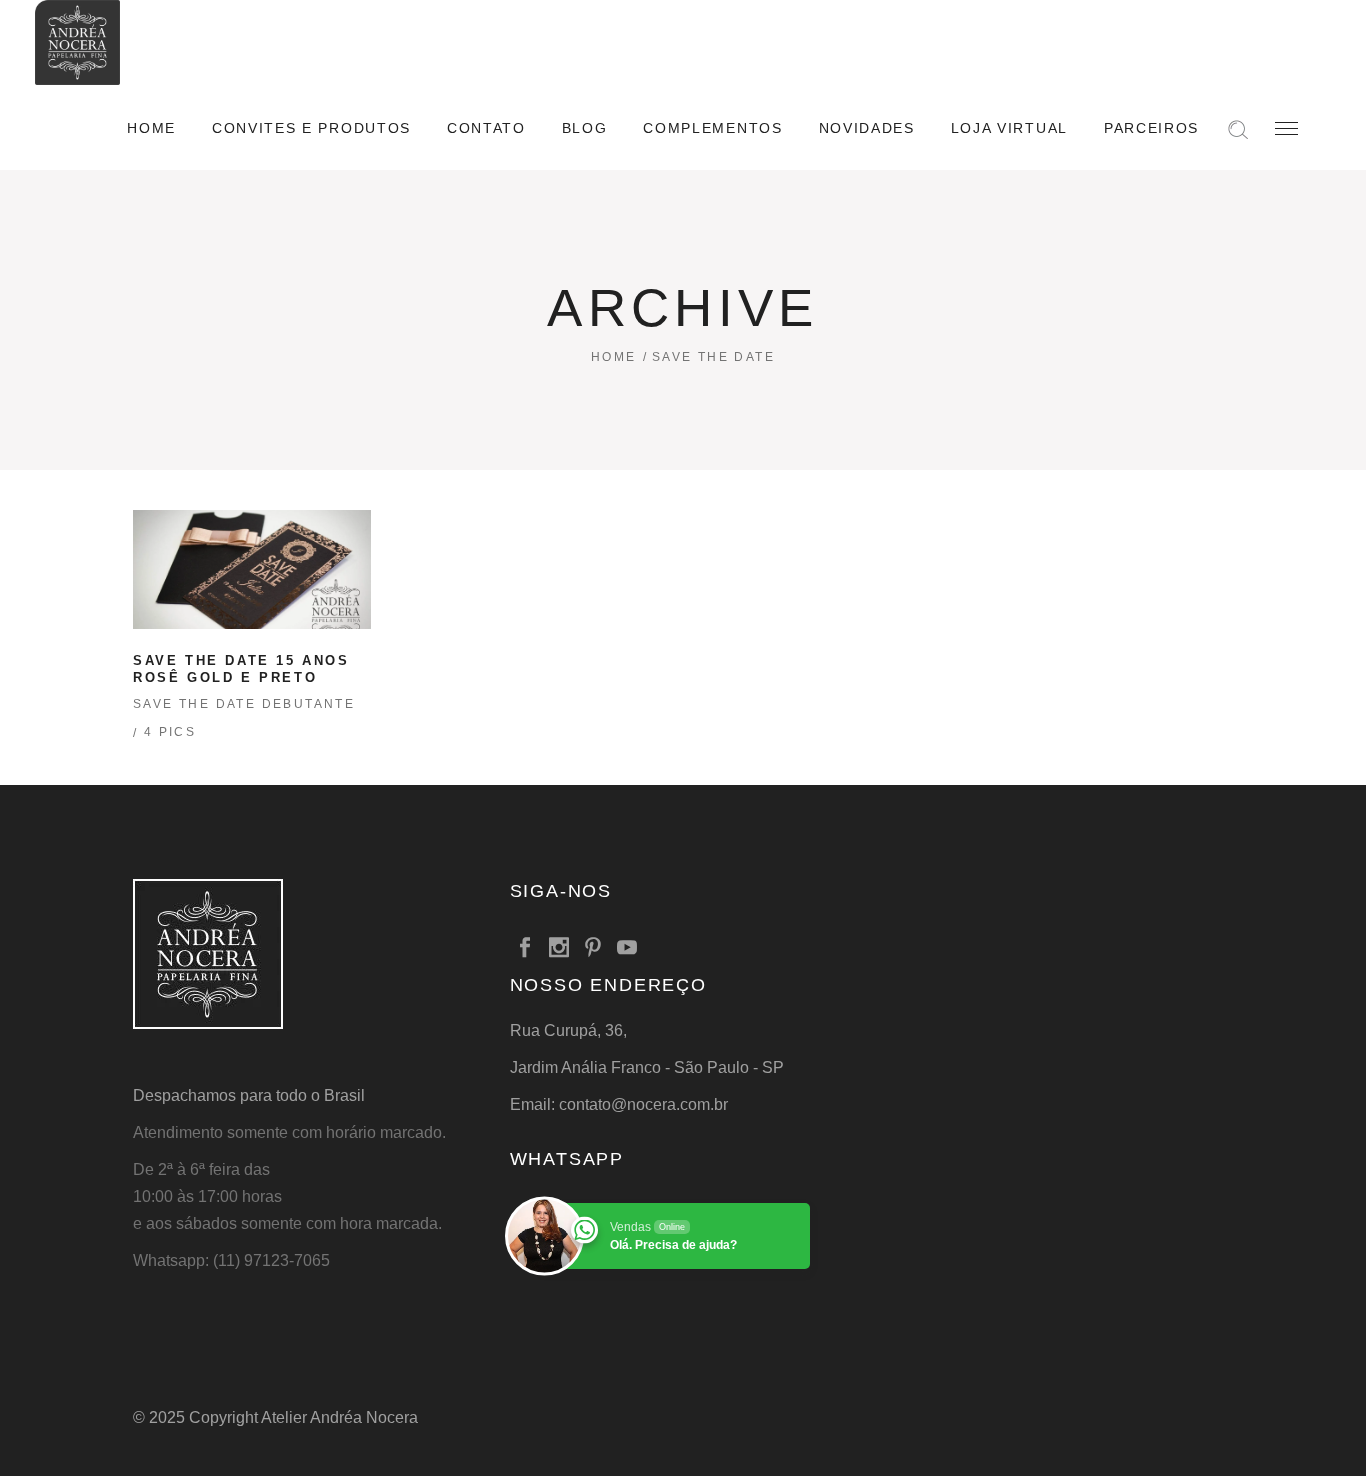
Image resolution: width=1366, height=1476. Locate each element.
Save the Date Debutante (244, 704)
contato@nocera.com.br (643, 1104)
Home (614, 357)
